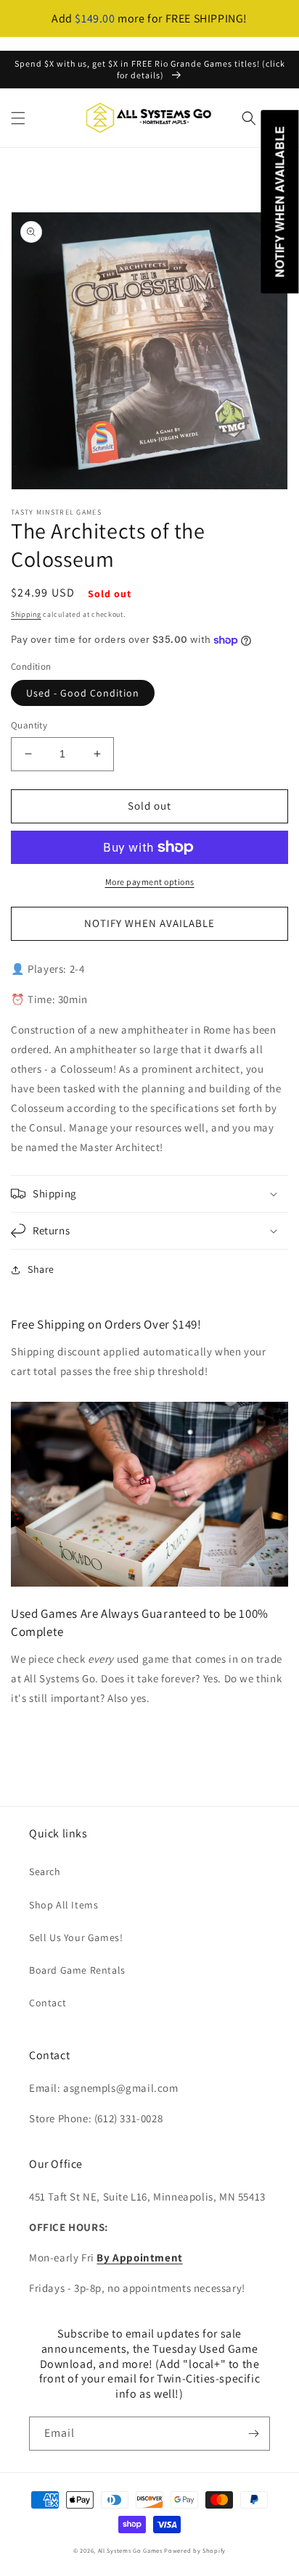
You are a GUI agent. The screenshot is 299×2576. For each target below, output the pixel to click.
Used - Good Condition (83, 693)
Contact (48, 2003)
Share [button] (41, 1269)
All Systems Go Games (130, 2550)
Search (45, 1871)
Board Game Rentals (77, 1970)
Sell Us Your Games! (76, 1937)
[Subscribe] (253, 2434)
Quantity (29, 725)
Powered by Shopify (195, 2550)
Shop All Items (64, 1905)
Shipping (26, 614)
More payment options (150, 882)
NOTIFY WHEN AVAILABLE (149, 923)
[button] (18, 118)
